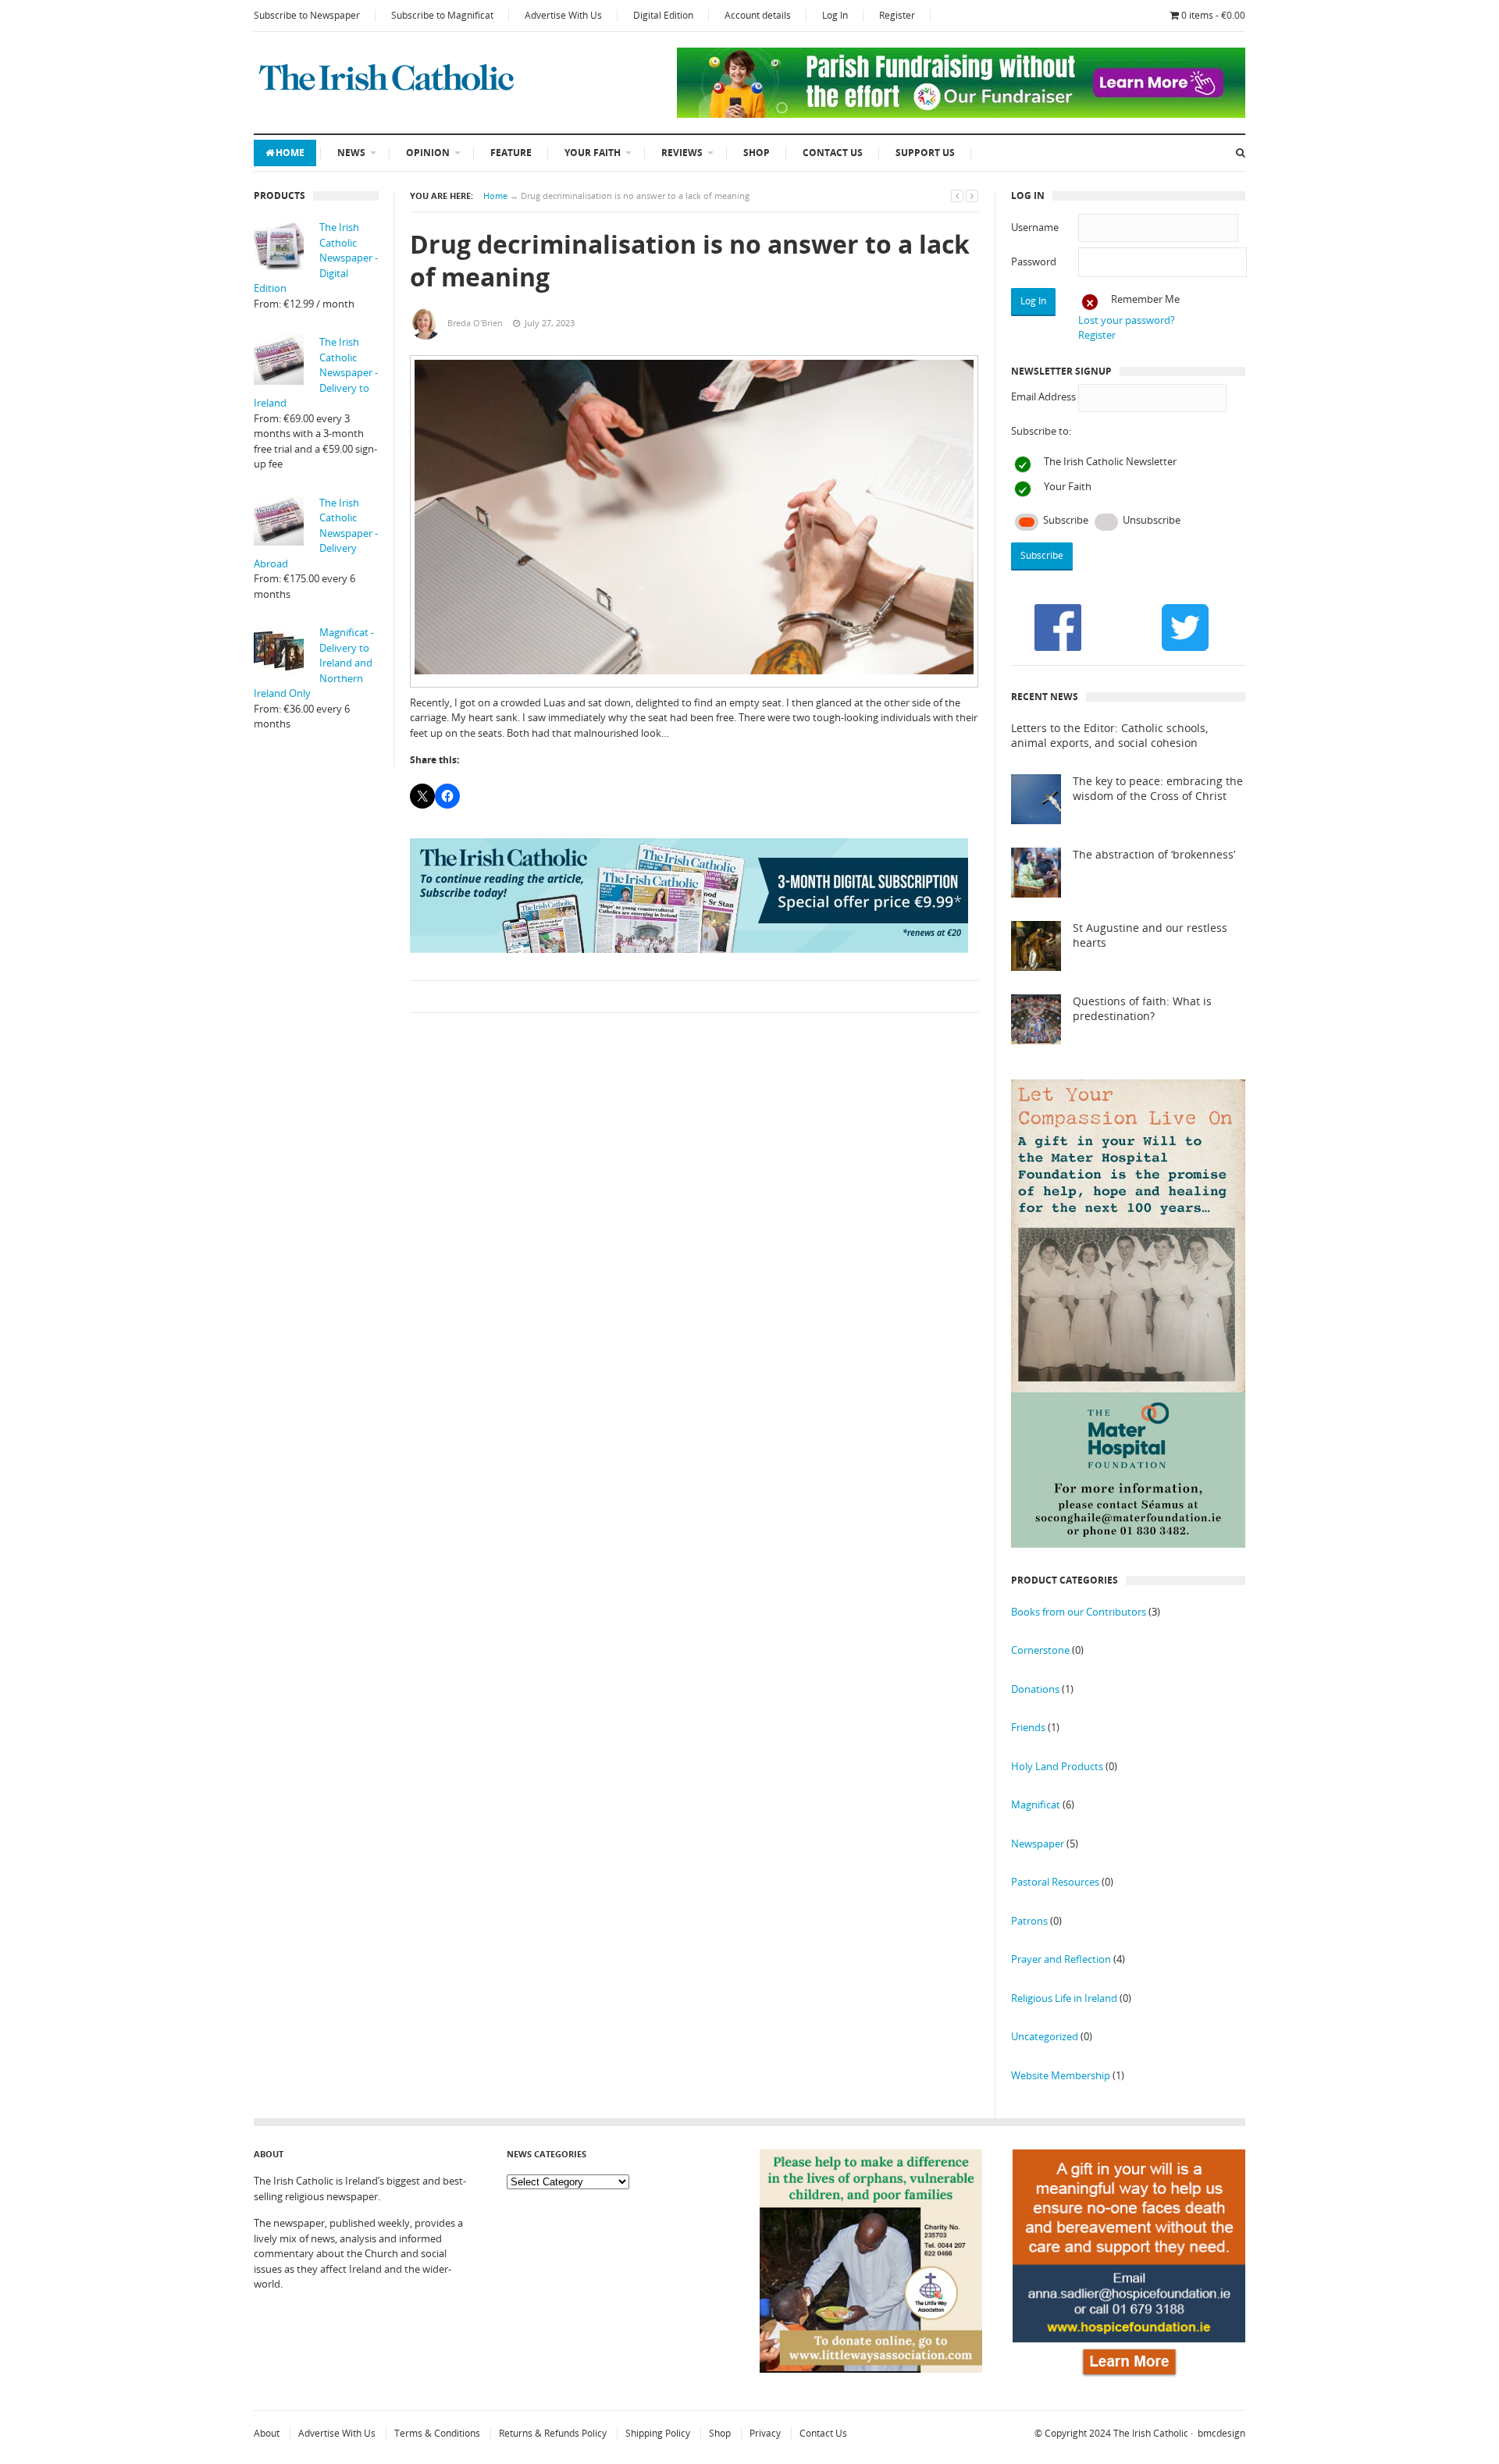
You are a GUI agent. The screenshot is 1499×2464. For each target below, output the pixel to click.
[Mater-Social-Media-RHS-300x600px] (1128, 1544)
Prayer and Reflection (1061, 1959)
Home (290, 153)
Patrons (1029, 1921)
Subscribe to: (1041, 431)
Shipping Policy (658, 2433)
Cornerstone (1040, 1650)
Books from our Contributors (1079, 1612)
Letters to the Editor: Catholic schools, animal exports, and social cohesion (1109, 736)
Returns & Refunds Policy (553, 2433)
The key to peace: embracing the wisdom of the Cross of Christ (1158, 789)
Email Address (1043, 396)
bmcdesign (1221, 2433)
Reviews (682, 153)
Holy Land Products (1057, 1766)
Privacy (765, 2433)
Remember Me (1145, 299)
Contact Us (833, 153)
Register (897, 15)
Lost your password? (1127, 320)
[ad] (961, 114)
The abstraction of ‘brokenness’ (1154, 855)
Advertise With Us (563, 15)
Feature (511, 153)
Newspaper (1038, 1844)
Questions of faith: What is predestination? (1142, 1009)
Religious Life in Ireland (1064, 1998)
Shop (757, 153)
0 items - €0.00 (1213, 15)
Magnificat (1036, 1804)
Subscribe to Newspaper (307, 15)
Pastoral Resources (1055, 1882)
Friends (1028, 1727)
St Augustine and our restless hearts (1150, 935)
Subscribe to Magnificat (442, 15)
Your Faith (593, 153)
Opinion (428, 153)
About (267, 2433)
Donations (1035, 1689)
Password (1034, 261)
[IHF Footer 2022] (1129, 2379)
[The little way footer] (871, 2369)
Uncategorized (1045, 2036)
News (351, 153)
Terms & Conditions (437, 2433)
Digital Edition (663, 15)
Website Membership (1061, 2075)
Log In (835, 15)
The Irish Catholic (1151, 2433)
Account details (758, 15)
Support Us (925, 153)
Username (1035, 227)
